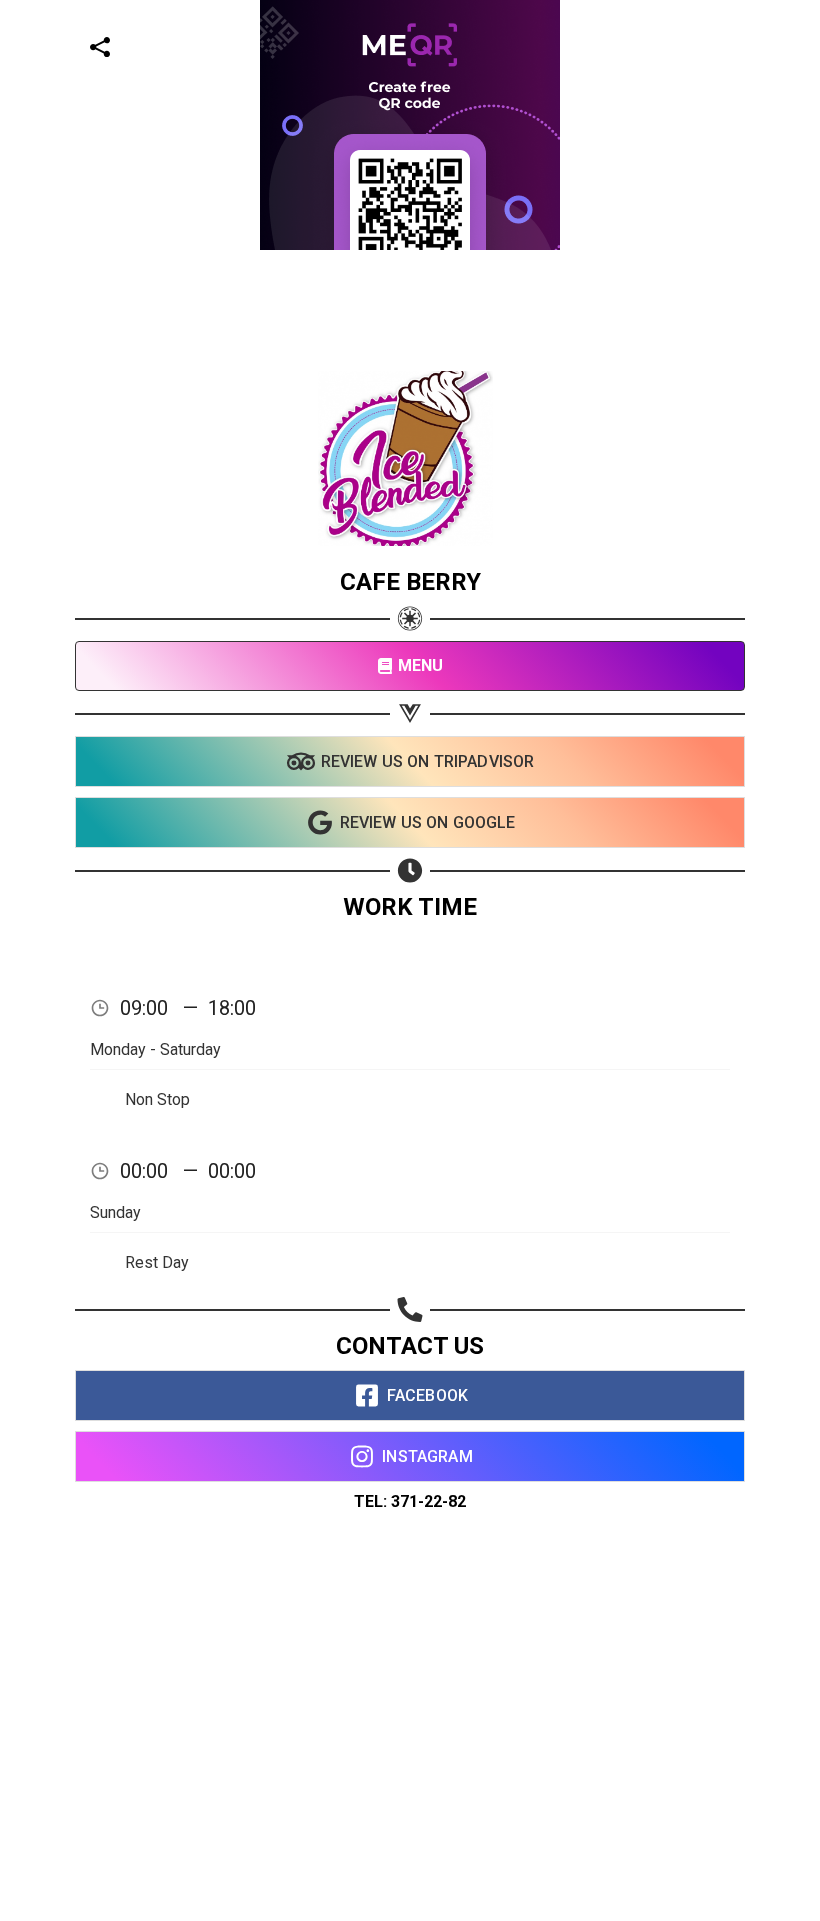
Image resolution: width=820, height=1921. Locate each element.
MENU (421, 665)
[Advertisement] (402, 390)
